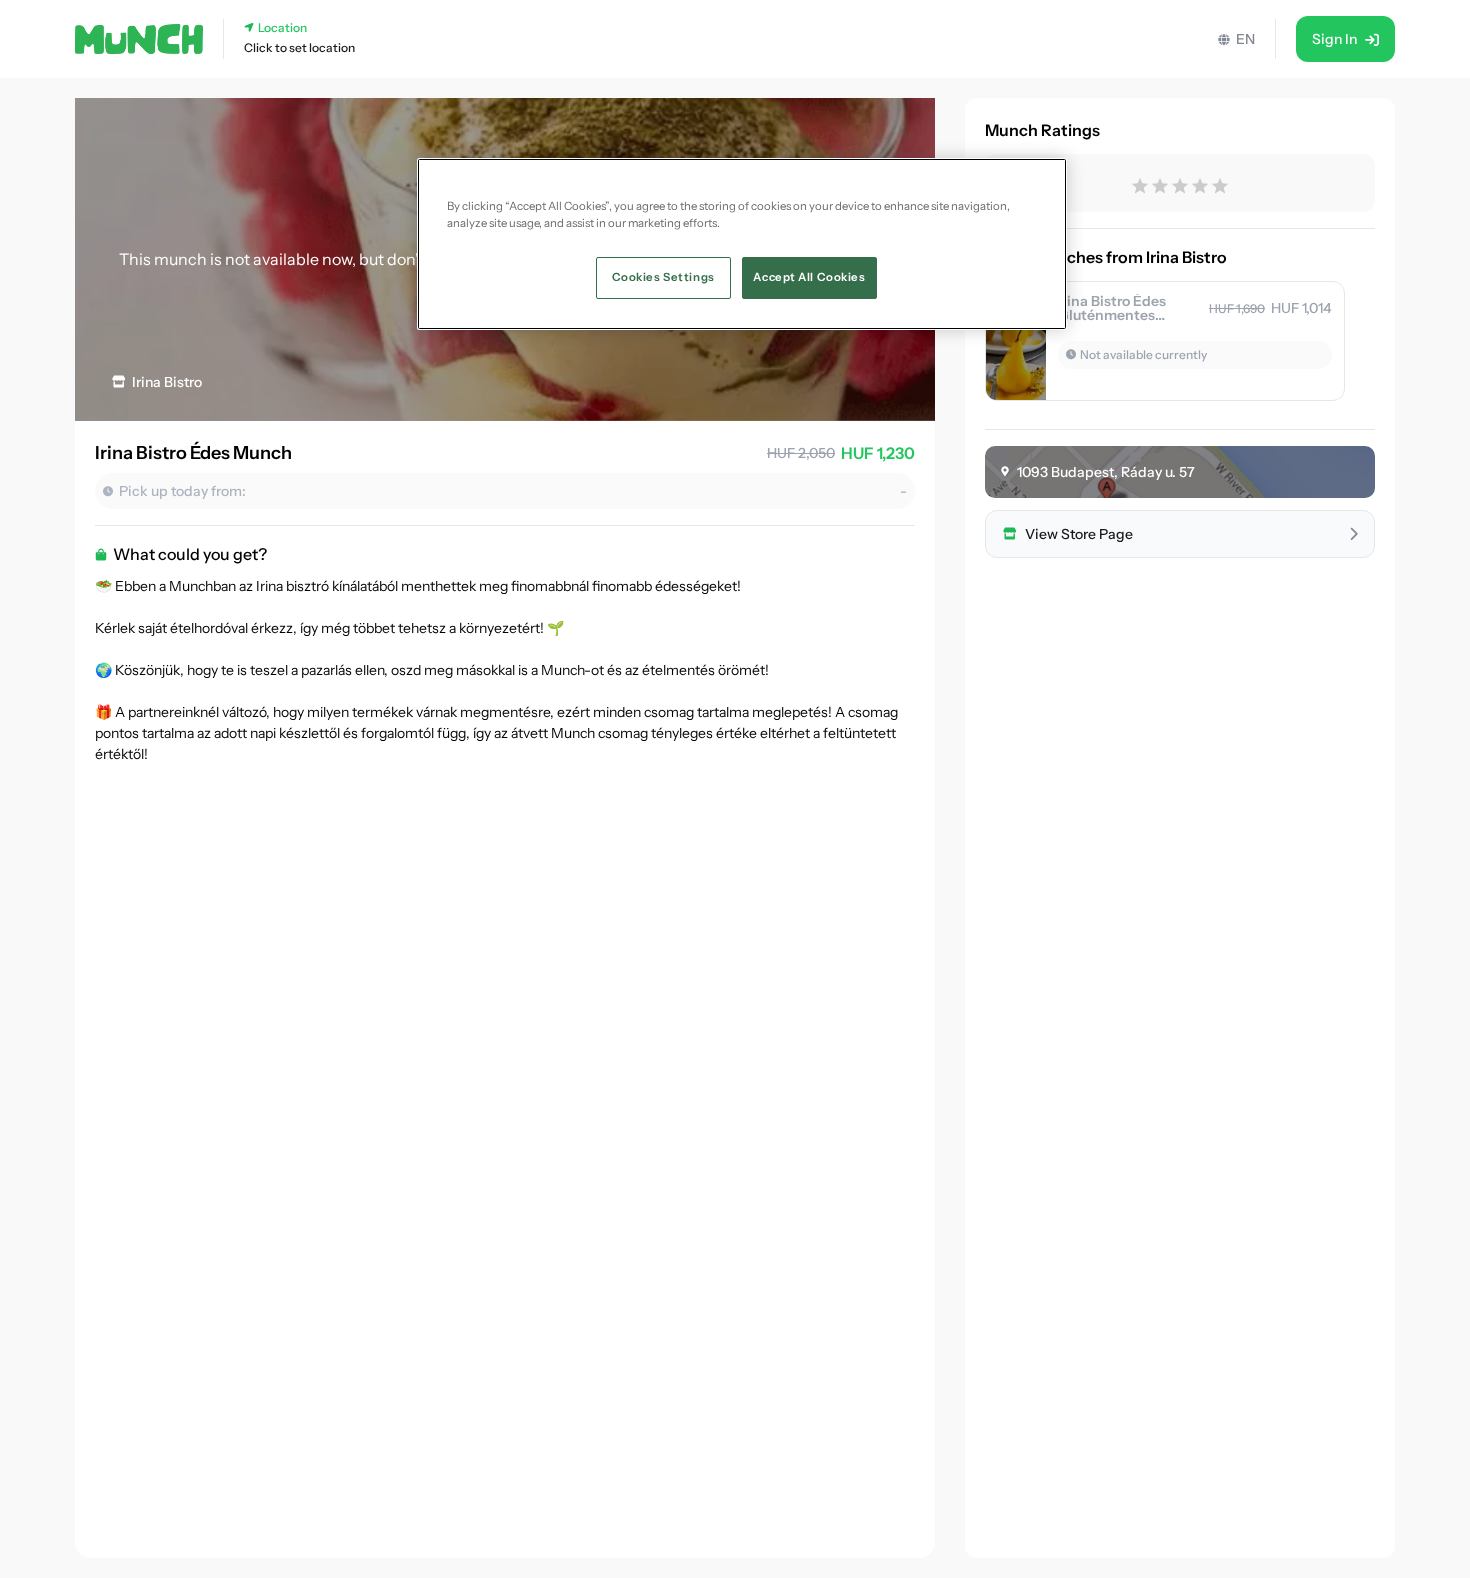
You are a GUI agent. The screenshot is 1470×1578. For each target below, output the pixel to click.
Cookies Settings (663, 277)
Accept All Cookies (809, 277)
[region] (742, 244)
